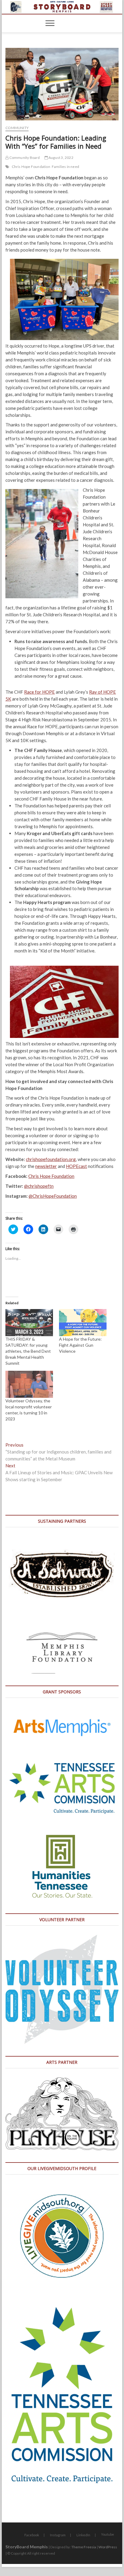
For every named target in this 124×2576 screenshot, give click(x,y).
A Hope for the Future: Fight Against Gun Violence (80, 1345)
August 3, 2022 (61, 158)
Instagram (58, 2535)
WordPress (108, 2547)
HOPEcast (76, 1166)
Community (17, 128)
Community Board (24, 158)
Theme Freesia (84, 2547)
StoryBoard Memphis (27, 2547)
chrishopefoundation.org (51, 1159)
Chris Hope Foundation (31, 167)
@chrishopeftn (39, 1186)
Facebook (32, 2535)
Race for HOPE (39, 692)
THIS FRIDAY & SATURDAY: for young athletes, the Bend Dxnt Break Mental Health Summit (28, 1351)
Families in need (65, 167)
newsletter (46, 1166)
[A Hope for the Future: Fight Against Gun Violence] (83, 1323)
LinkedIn (83, 2535)
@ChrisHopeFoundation (53, 1196)
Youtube (108, 2534)
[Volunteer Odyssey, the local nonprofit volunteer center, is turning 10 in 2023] (29, 1384)
